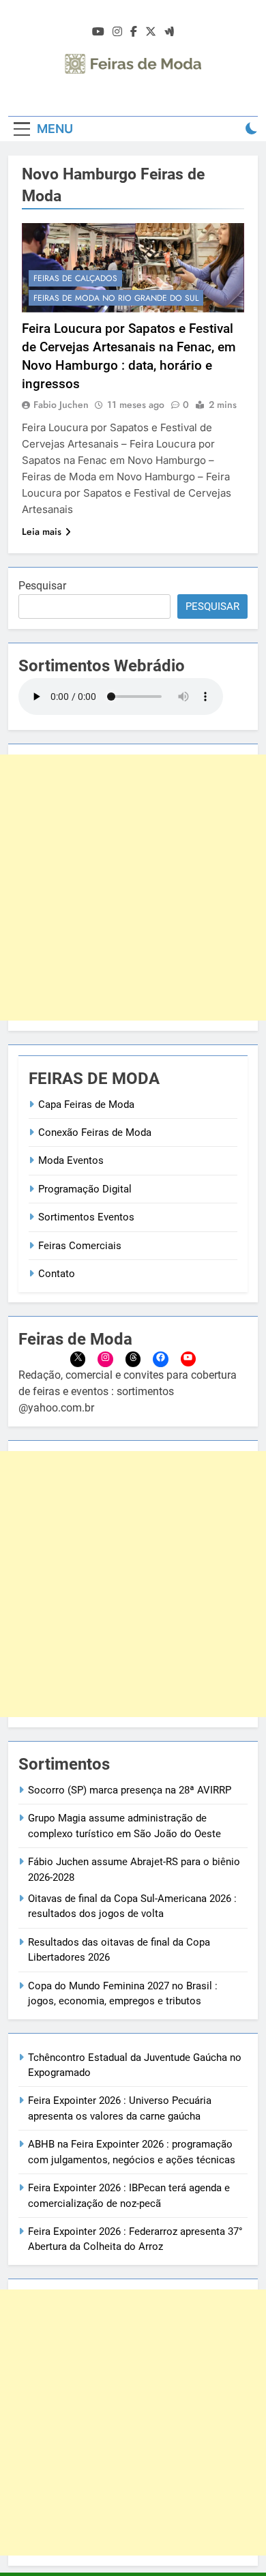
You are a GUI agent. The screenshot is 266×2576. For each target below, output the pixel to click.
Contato (57, 1274)
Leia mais (42, 531)
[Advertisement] (133, 888)
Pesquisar (42, 586)
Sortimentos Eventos (86, 1217)
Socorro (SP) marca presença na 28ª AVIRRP (130, 1790)
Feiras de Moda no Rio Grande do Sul (116, 298)
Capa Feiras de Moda (86, 1104)
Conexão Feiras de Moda (95, 1132)
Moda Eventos (71, 1160)
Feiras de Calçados (75, 278)
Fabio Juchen (61, 405)
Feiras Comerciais (80, 1246)
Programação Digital (85, 1189)
